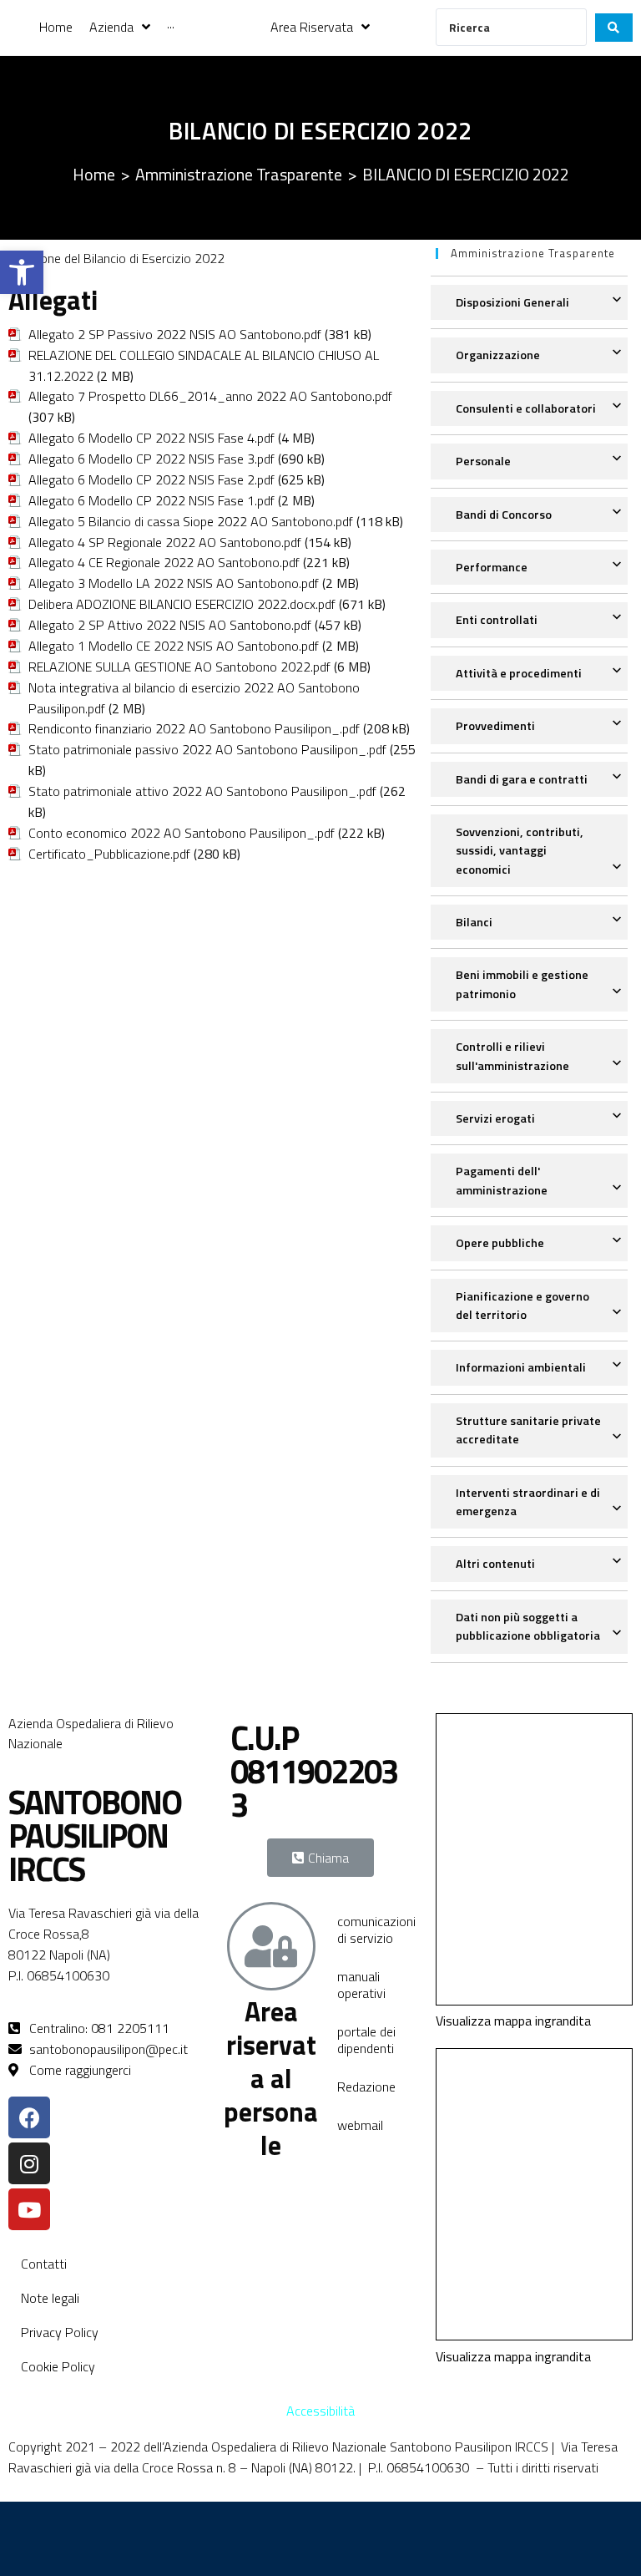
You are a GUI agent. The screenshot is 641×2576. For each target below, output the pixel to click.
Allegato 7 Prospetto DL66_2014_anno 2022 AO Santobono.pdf (210, 396)
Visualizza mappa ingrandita (513, 2021)
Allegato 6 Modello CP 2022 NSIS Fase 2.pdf (151, 479)
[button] (22, 272)
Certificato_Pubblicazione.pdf (109, 854)
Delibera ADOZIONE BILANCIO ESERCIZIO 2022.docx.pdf (182, 604)
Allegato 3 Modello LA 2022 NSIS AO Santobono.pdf (174, 583)
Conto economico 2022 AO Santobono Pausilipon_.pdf (182, 833)
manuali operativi (361, 1985)
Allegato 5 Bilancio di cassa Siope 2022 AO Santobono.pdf (191, 521)
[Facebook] (29, 2117)
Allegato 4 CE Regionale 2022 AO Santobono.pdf (164, 562)
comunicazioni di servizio (376, 1929)
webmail (360, 2125)
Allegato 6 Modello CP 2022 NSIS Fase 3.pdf (151, 459)
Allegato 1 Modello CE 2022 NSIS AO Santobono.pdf (174, 646)
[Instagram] (29, 2163)
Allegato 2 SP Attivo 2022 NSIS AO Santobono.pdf (170, 625)
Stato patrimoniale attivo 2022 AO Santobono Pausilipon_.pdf (202, 791)
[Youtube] (29, 2209)
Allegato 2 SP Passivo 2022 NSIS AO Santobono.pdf (175, 334)
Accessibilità (320, 2411)
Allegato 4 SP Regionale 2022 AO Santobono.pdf (165, 542)
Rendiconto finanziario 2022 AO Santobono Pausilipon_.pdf (194, 728)
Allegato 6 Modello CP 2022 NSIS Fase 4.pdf (151, 438)
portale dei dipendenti (366, 2040)
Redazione (366, 2087)
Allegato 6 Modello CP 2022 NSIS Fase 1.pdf (151, 500)
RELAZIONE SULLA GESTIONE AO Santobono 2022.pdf (179, 667)
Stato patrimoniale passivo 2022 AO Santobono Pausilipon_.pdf (207, 749)
